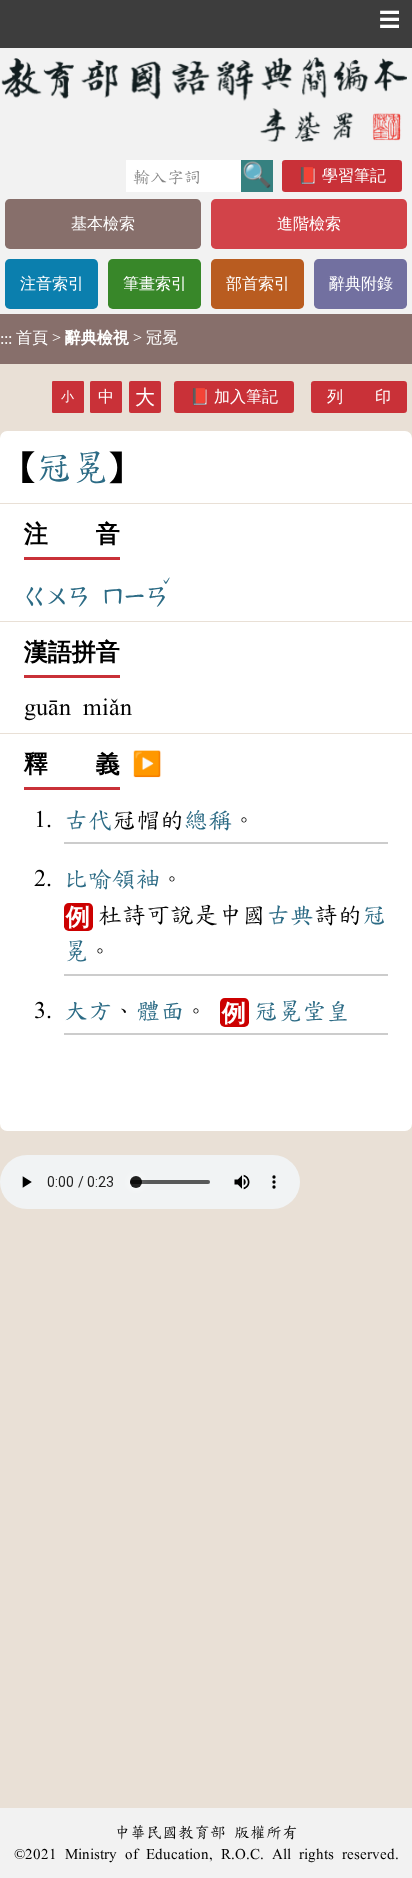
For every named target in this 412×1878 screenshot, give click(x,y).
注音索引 (52, 283)
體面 (160, 1011)
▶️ (147, 765)
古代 (88, 820)
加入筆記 (246, 396)
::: (6, 338)
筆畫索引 (155, 283)
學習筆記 (354, 175)
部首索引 (258, 283)
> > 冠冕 (89, 338)
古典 (290, 915)
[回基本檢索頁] (206, 99)
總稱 (208, 820)
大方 (88, 1011)
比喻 (88, 879)
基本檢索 (103, 223)
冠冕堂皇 (302, 1011)
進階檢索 (309, 223)
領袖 (136, 879)
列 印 (359, 396)
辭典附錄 (361, 283)
